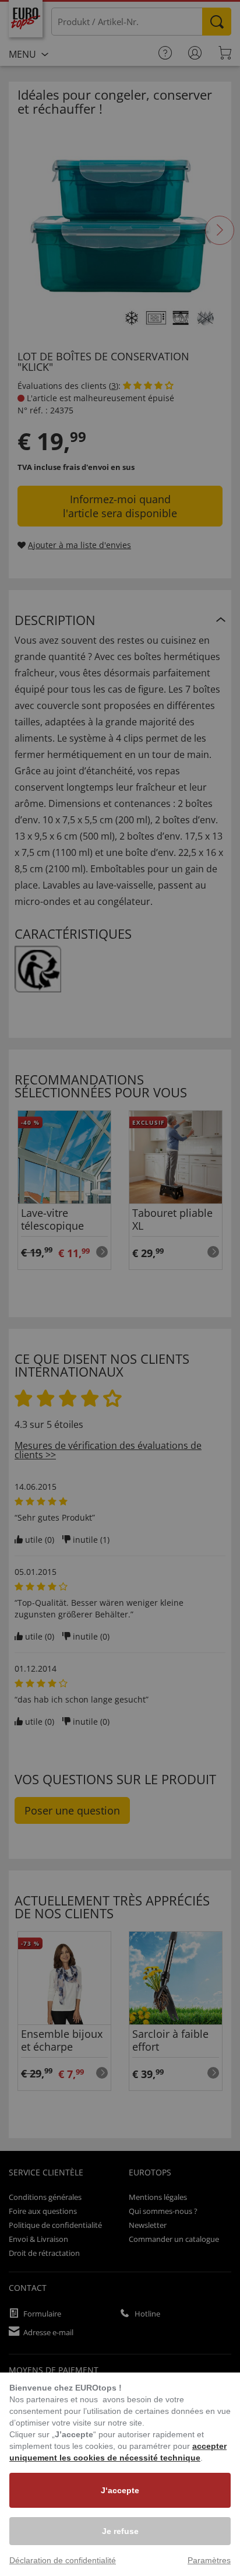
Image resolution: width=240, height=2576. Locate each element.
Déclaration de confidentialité (63, 2560)
